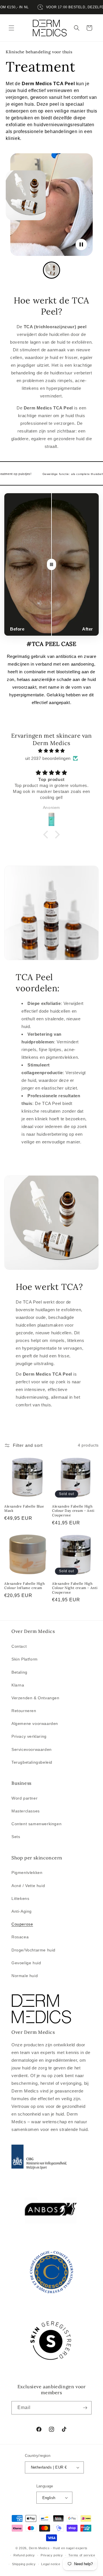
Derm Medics (40, 2548)
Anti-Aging (22, 1911)
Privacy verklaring (29, 1736)
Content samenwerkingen (36, 1824)
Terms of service (82, 2555)
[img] (51, 751)
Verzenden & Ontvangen (35, 1698)
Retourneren (24, 1711)
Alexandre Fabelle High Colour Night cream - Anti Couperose (75, 1588)
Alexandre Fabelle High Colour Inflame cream (24, 1586)
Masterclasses (26, 1811)
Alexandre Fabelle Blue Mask (24, 1509)
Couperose (22, 1924)
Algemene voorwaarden (35, 1724)
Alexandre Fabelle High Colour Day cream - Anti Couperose (73, 1511)
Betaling (19, 1672)
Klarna (18, 1685)
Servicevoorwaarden (32, 1749)
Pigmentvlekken (27, 1873)
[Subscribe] (85, 2408)
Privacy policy (52, 2555)
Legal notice (51, 2564)
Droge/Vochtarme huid (33, 1950)
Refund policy (24, 2555)
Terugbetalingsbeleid (32, 1762)
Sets (16, 1837)
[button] (11, 28)
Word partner (24, 1798)
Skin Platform (25, 1659)
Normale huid (25, 1976)
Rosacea (20, 1937)
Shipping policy (24, 2564)
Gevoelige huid (26, 1963)
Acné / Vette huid (28, 1886)
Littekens (20, 1898)
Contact (19, 1646)
